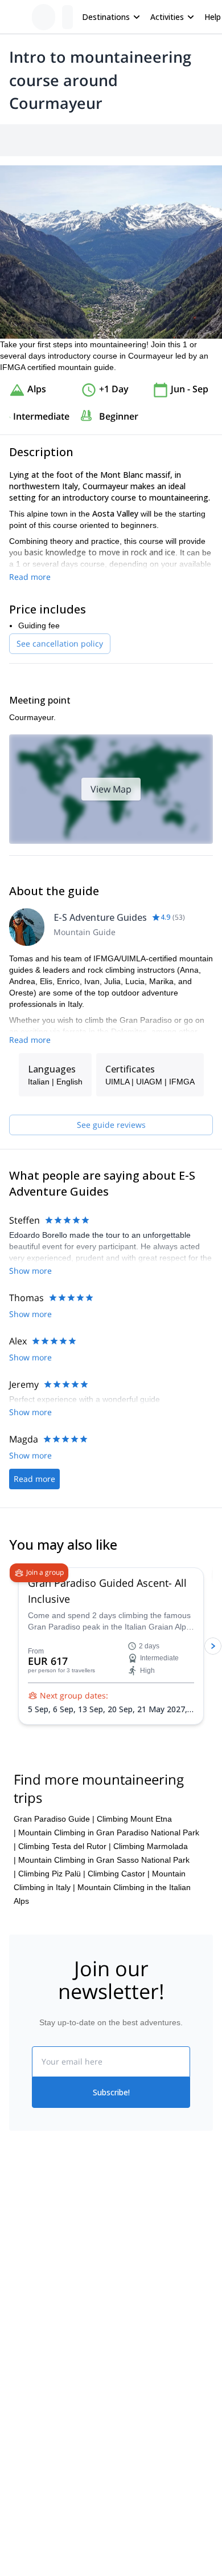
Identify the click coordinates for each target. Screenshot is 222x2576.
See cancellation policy (60, 643)
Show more (30, 1271)
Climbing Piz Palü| (52, 1874)
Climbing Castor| (119, 1874)
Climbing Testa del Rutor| (65, 1846)
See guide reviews (111, 1125)
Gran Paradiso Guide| (54, 1819)
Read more (30, 577)
